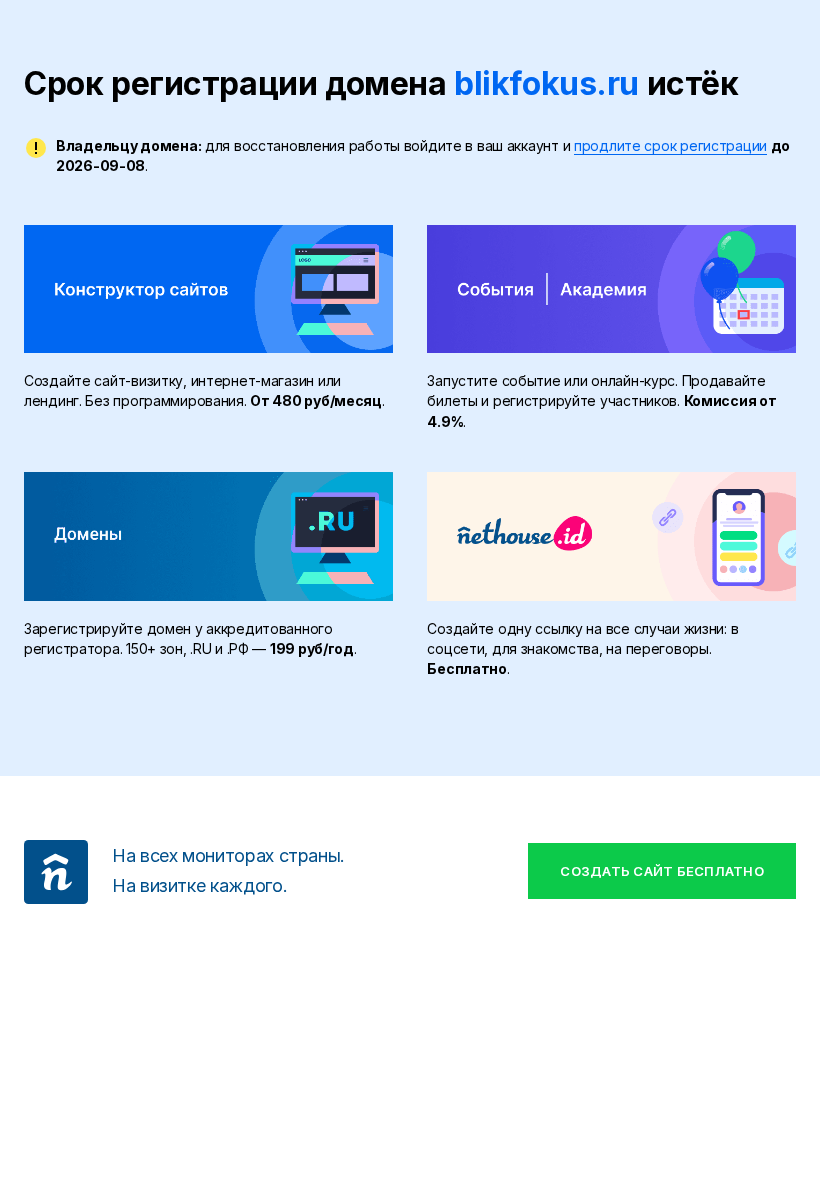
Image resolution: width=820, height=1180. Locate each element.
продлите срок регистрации (670, 145)
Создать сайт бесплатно (662, 871)
